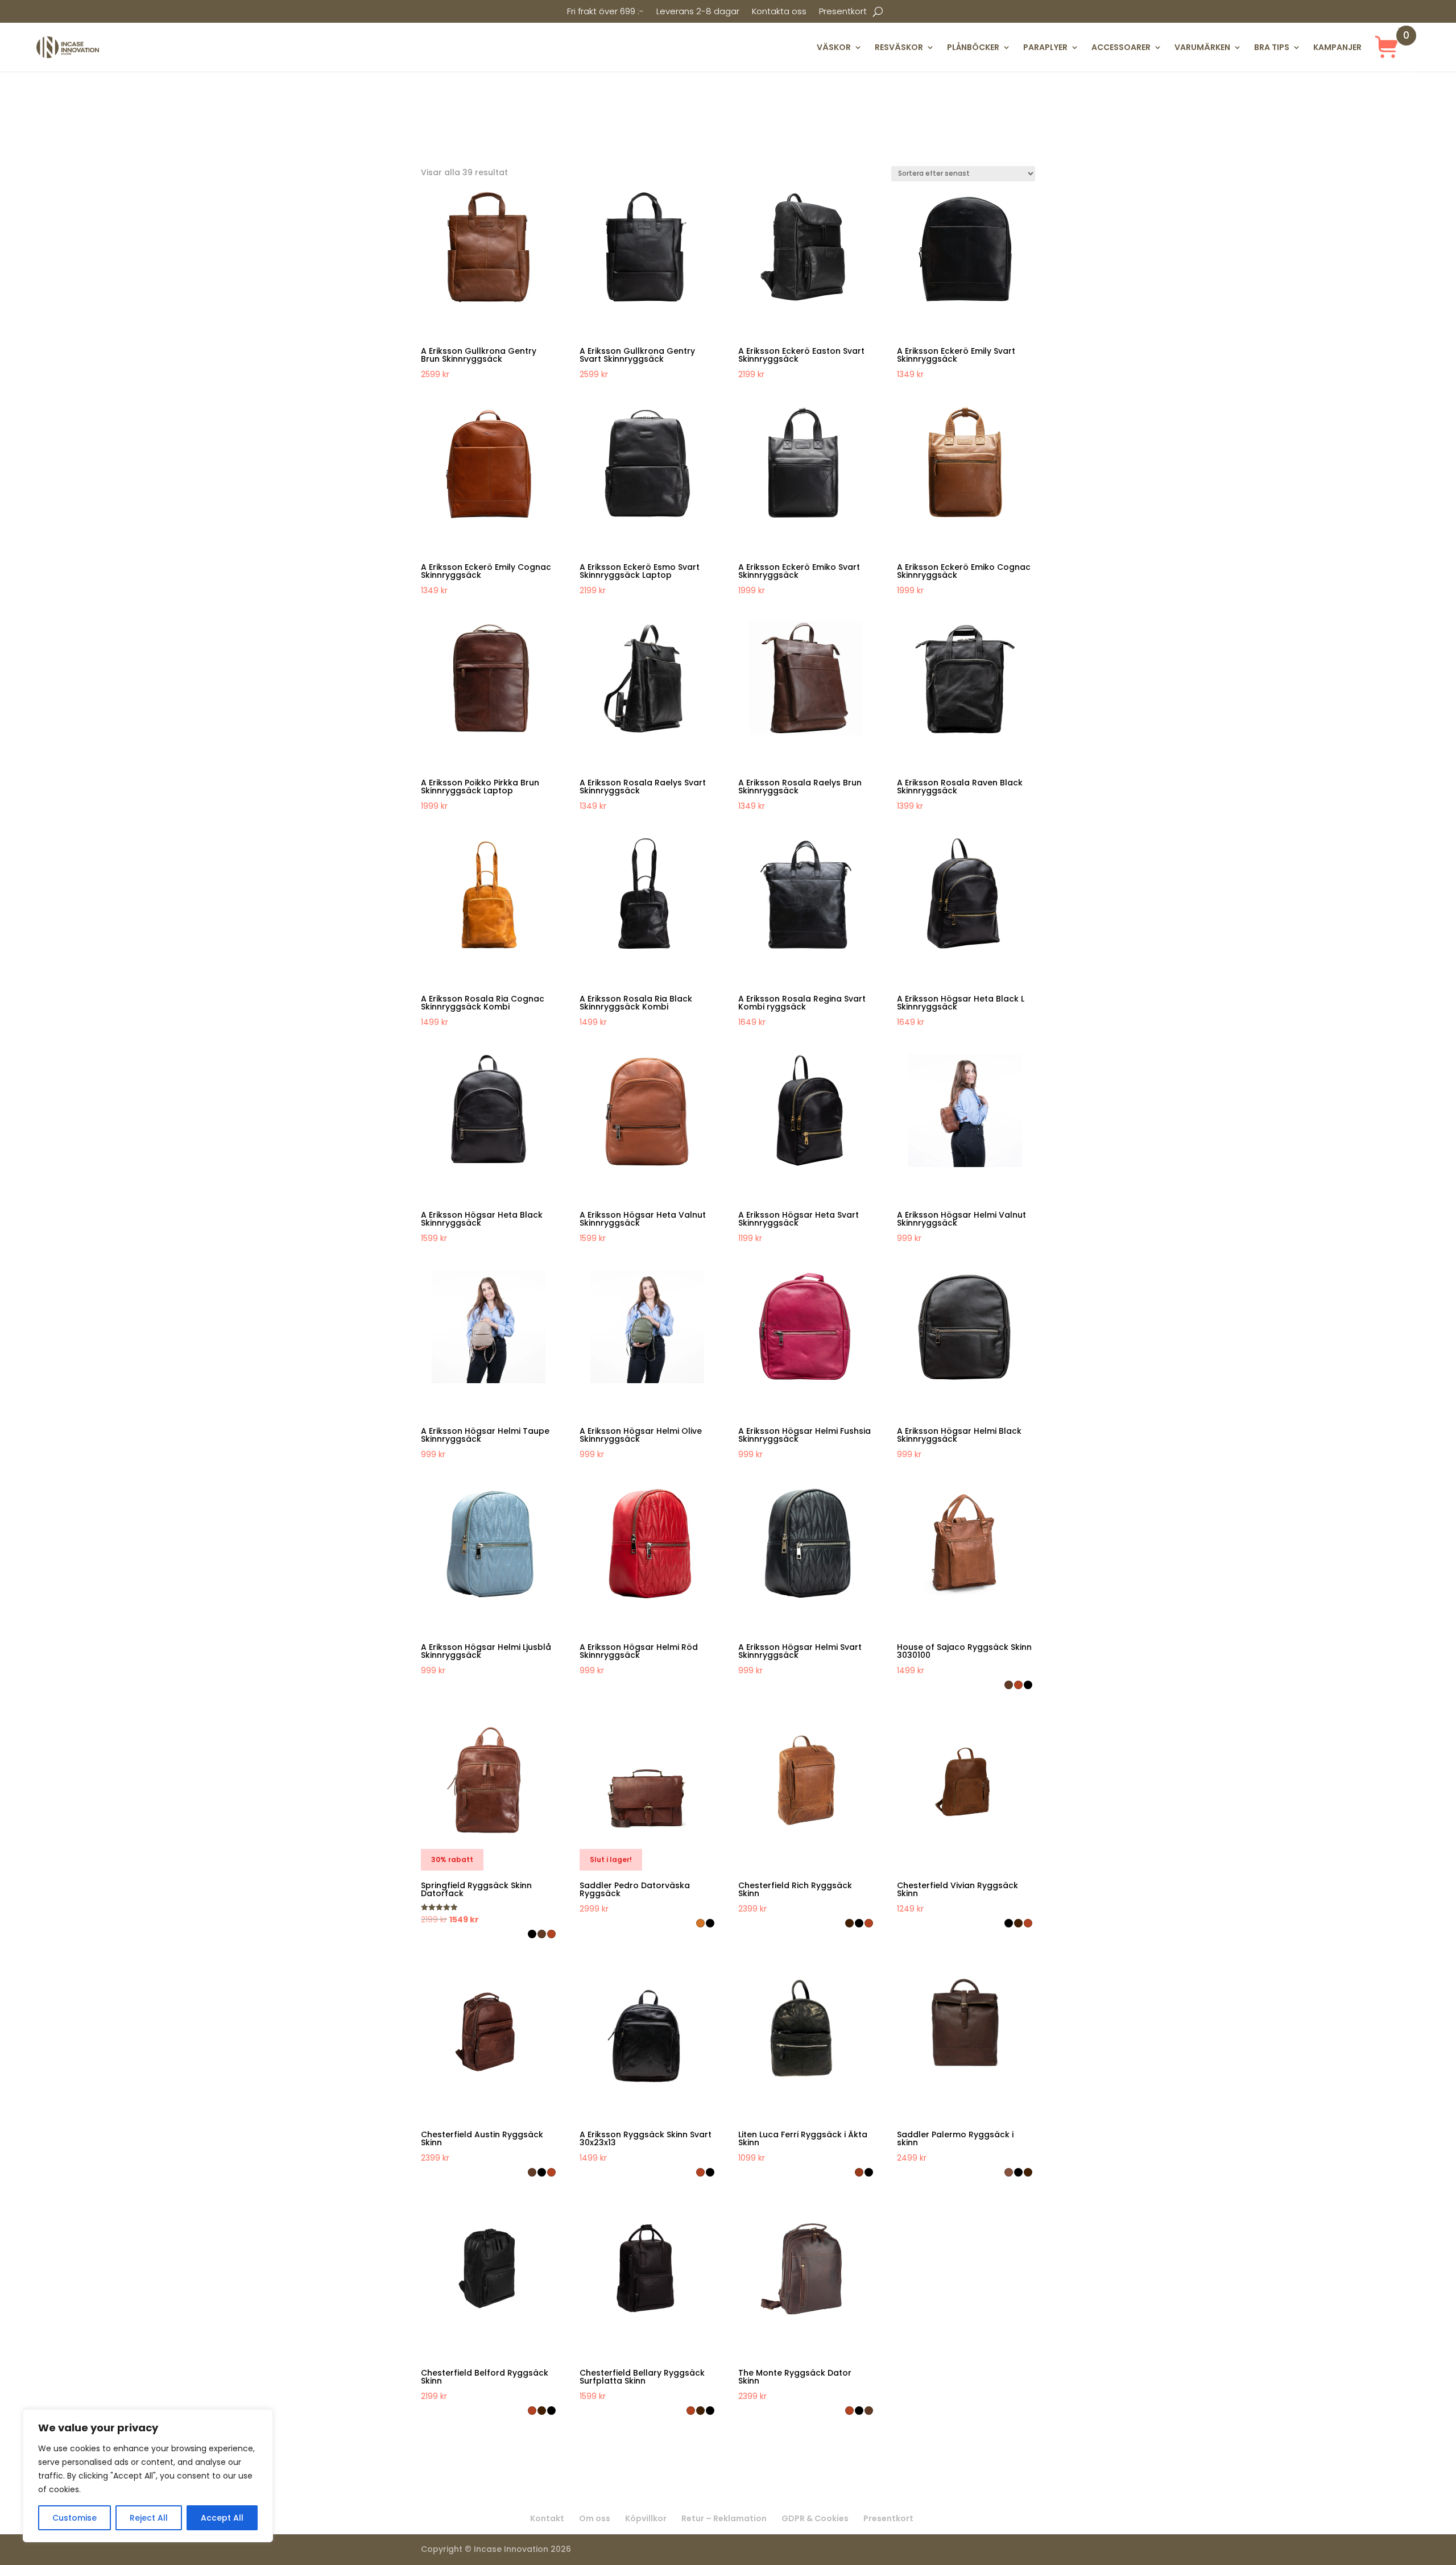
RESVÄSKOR (899, 47)
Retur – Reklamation (724, 2518)
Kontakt (547, 2518)
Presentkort (843, 12)
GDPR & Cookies (815, 2518)
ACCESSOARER (1121, 47)
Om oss (595, 2518)
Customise (75, 2518)
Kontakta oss (779, 12)
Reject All (149, 2518)
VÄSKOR (834, 47)
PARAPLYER (1045, 47)
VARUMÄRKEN (1202, 47)
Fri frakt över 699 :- (605, 12)
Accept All (222, 2518)
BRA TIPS (1272, 47)
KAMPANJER (1337, 47)
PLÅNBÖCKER (973, 47)
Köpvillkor (646, 2518)
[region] (148, 2476)
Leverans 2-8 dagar (698, 12)
